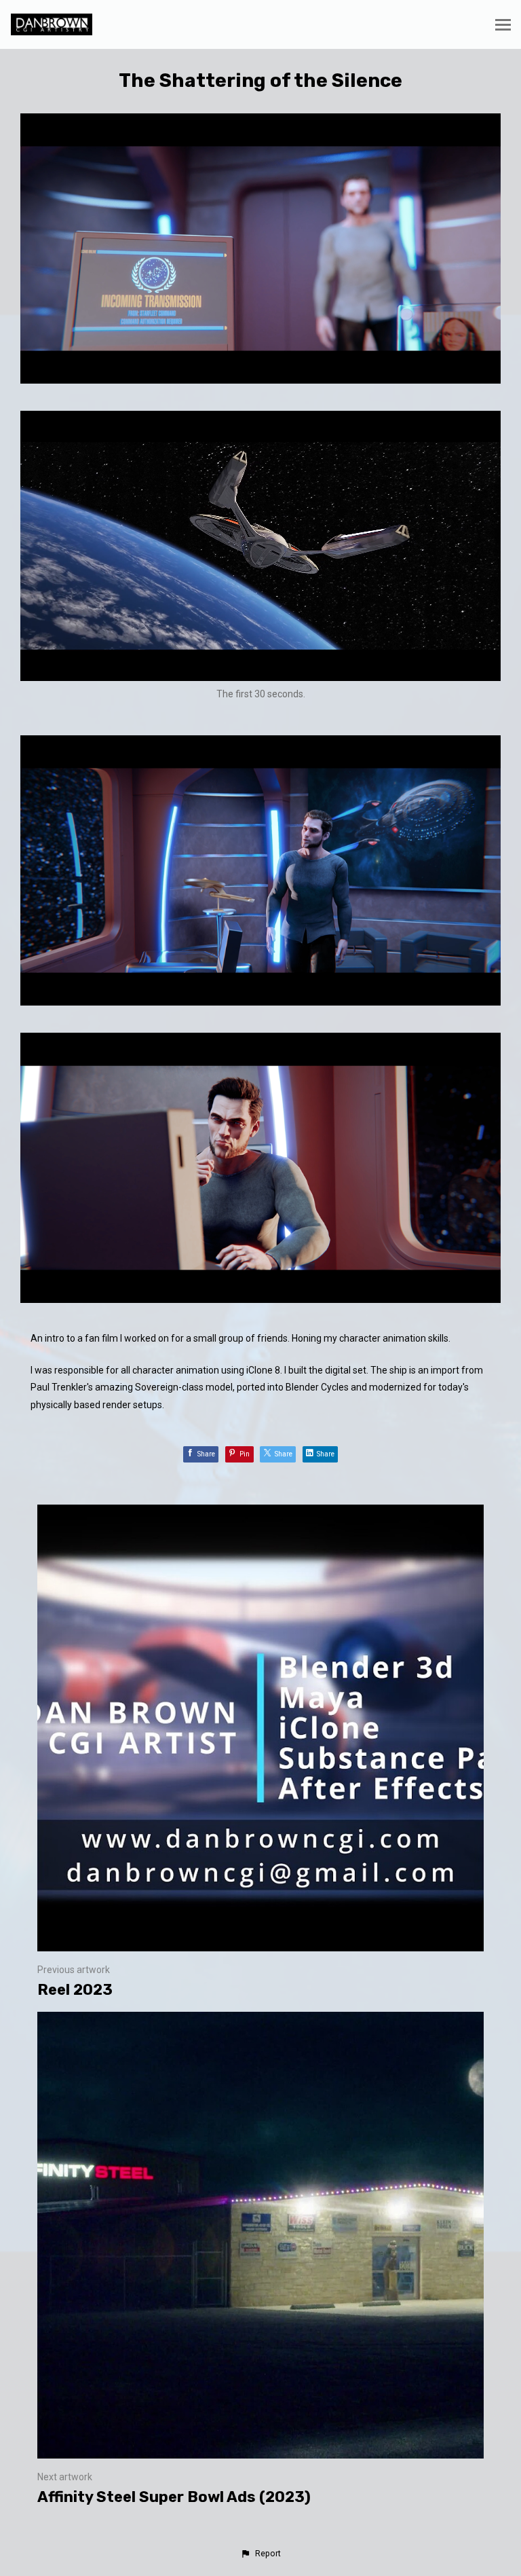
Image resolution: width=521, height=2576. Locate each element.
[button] (260, 2554)
